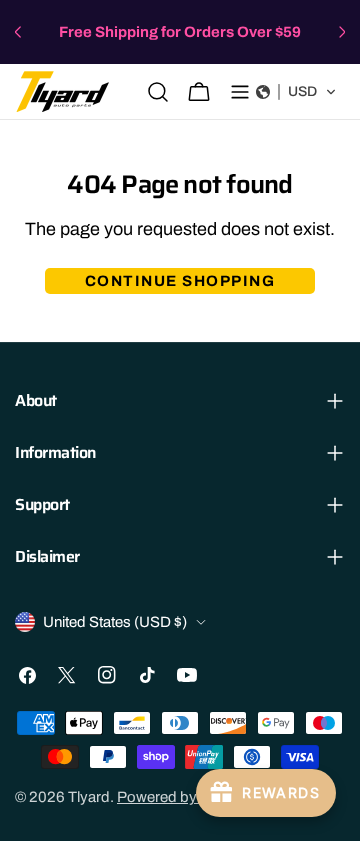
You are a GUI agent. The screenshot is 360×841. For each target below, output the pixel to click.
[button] (296, 92)
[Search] (158, 92)
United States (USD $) (115, 622)
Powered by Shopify (184, 797)
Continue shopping (180, 281)
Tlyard (89, 797)
